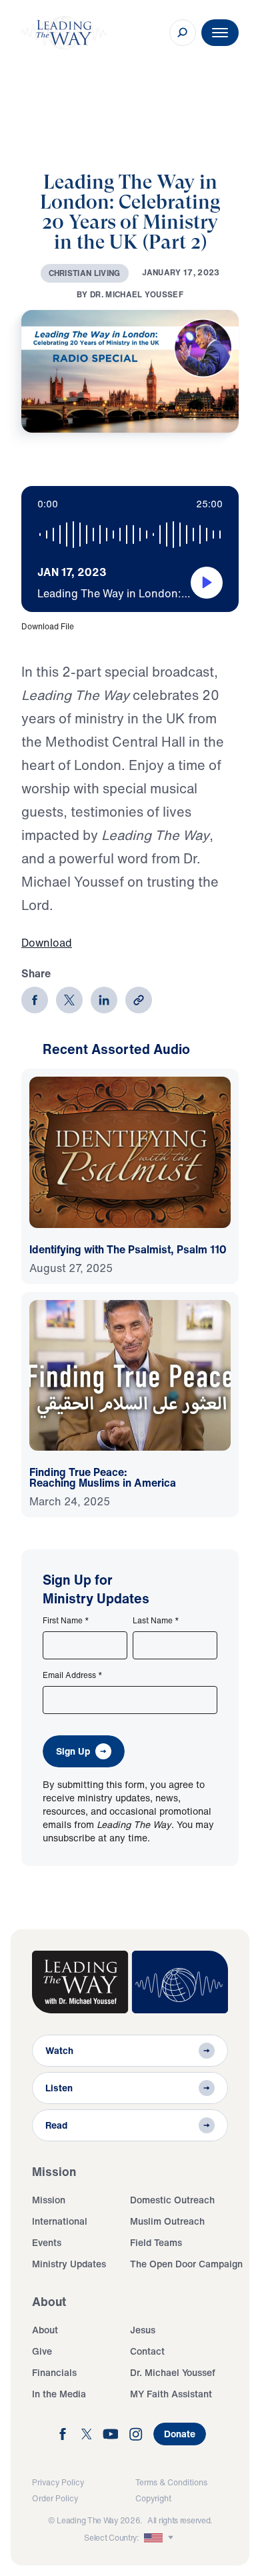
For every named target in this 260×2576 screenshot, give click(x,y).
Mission (49, 2200)
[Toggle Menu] (220, 33)
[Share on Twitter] (69, 1000)
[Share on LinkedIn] (104, 1000)
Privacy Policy (58, 2482)
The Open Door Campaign (186, 2264)
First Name (66, 1621)
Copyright (153, 2498)
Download (47, 943)
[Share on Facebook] (35, 1000)
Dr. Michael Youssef (173, 2372)
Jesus (143, 2330)
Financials (54, 2372)
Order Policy (55, 2498)
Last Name (156, 1621)
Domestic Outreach (172, 2200)
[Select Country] (160, 2538)
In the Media (59, 2394)
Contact (147, 2351)
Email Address (73, 1675)
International (60, 2221)
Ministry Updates (69, 2264)
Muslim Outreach (167, 2221)
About (45, 2330)
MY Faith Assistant (171, 2394)
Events (47, 2242)
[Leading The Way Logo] (64, 33)
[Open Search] (183, 33)
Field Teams (156, 2242)
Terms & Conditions (171, 2482)
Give (42, 2351)
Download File (48, 626)
